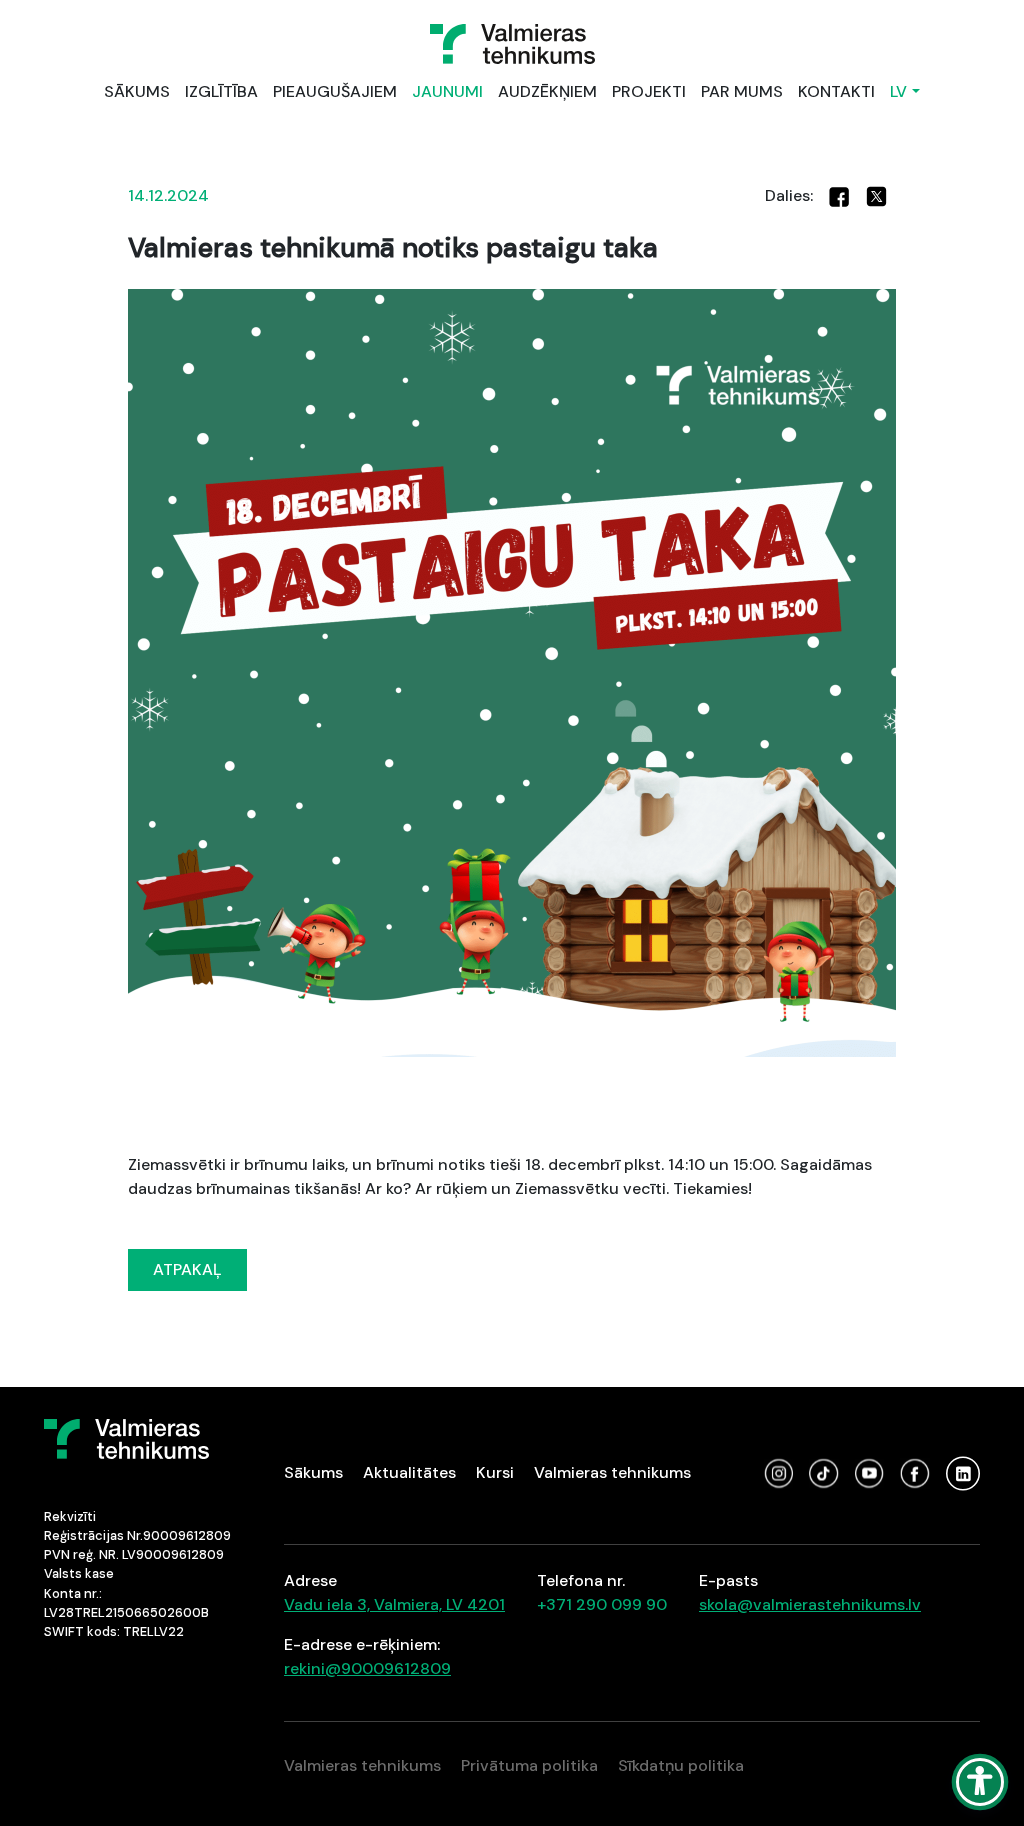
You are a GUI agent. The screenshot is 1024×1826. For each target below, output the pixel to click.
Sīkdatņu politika (681, 1765)
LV (898, 91)
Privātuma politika (529, 1765)
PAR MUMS (742, 91)
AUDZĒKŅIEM (547, 91)
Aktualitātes (409, 1472)
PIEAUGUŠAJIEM (335, 91)
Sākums (313, 1472)
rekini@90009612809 (367, 1668)
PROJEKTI (649, 91)
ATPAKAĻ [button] (187, 1269)
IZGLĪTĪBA (221, 91)
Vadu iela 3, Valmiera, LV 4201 (394, 1604)
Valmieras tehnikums (612, 1472)
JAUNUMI (447, 91)
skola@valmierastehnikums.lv (810, 1604)
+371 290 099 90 (602, 1604)
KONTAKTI (836, 91)
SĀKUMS (137, 91)
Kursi (495, 1472)
